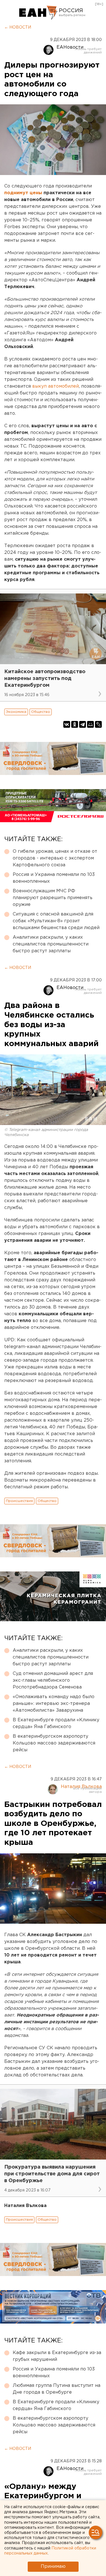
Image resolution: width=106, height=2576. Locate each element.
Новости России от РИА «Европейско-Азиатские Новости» (38, 13)
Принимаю (53, 2567)
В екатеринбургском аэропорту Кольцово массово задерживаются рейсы (54, 1743)
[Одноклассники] (75, 724)
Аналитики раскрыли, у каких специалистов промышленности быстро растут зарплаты (51, 944)
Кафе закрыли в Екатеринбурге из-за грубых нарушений (57, 2356)
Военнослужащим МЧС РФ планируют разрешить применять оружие (53, 898)
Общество (41, 712)
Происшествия (19, 1501)
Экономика (16, 712)
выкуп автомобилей (56, 386)
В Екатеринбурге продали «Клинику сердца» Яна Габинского (56, 1723)
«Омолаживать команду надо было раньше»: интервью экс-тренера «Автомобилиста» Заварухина (54, 1704)
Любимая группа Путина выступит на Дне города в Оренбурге (57, 2389)
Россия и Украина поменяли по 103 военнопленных (54, 878)
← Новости (18, 27)
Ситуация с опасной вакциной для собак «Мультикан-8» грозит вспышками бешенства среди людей (56, 921)
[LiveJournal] (98, 724)
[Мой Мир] (90, 724)
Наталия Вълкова (81, 1787)
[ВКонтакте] (67, 724)
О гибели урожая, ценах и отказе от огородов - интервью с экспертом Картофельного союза (55, 858)
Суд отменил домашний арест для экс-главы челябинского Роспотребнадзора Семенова (53, 1680)
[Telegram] (83, 724)
